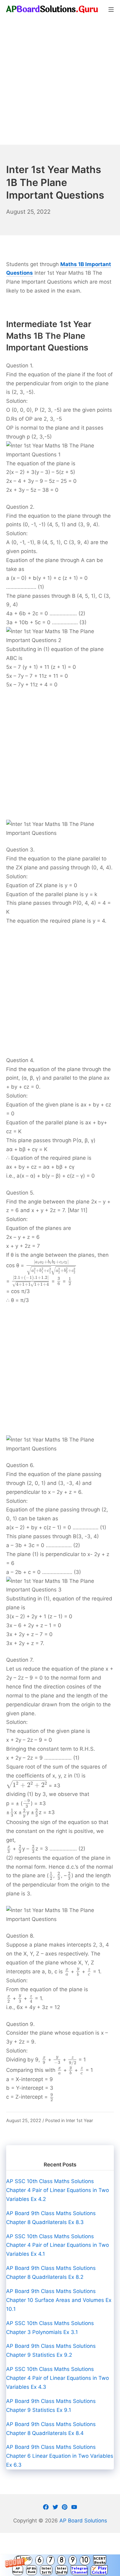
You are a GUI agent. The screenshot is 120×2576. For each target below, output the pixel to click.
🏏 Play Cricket (99, 2570)
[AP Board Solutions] (52, 9)
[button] (60, 2565)
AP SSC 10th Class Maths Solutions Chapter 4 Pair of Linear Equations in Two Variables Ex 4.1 (58, 2245)
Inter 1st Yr (46, 2570)
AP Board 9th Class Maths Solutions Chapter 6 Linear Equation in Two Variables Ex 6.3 (60, 2456)
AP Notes (18, 2570)
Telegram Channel (79, 2570)
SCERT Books (100, 2560)
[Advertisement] (60, 82)
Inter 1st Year (79, 2120)
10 (85, 2560)
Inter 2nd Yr (62, 2570)
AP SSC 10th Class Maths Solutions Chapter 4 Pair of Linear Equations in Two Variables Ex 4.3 (58, 2378)
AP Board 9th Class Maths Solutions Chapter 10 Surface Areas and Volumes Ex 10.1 (59, 2300)
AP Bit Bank (32, 2570)
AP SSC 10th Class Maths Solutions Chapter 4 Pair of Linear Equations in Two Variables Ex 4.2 (58, 2190)
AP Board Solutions (83, 2521)
